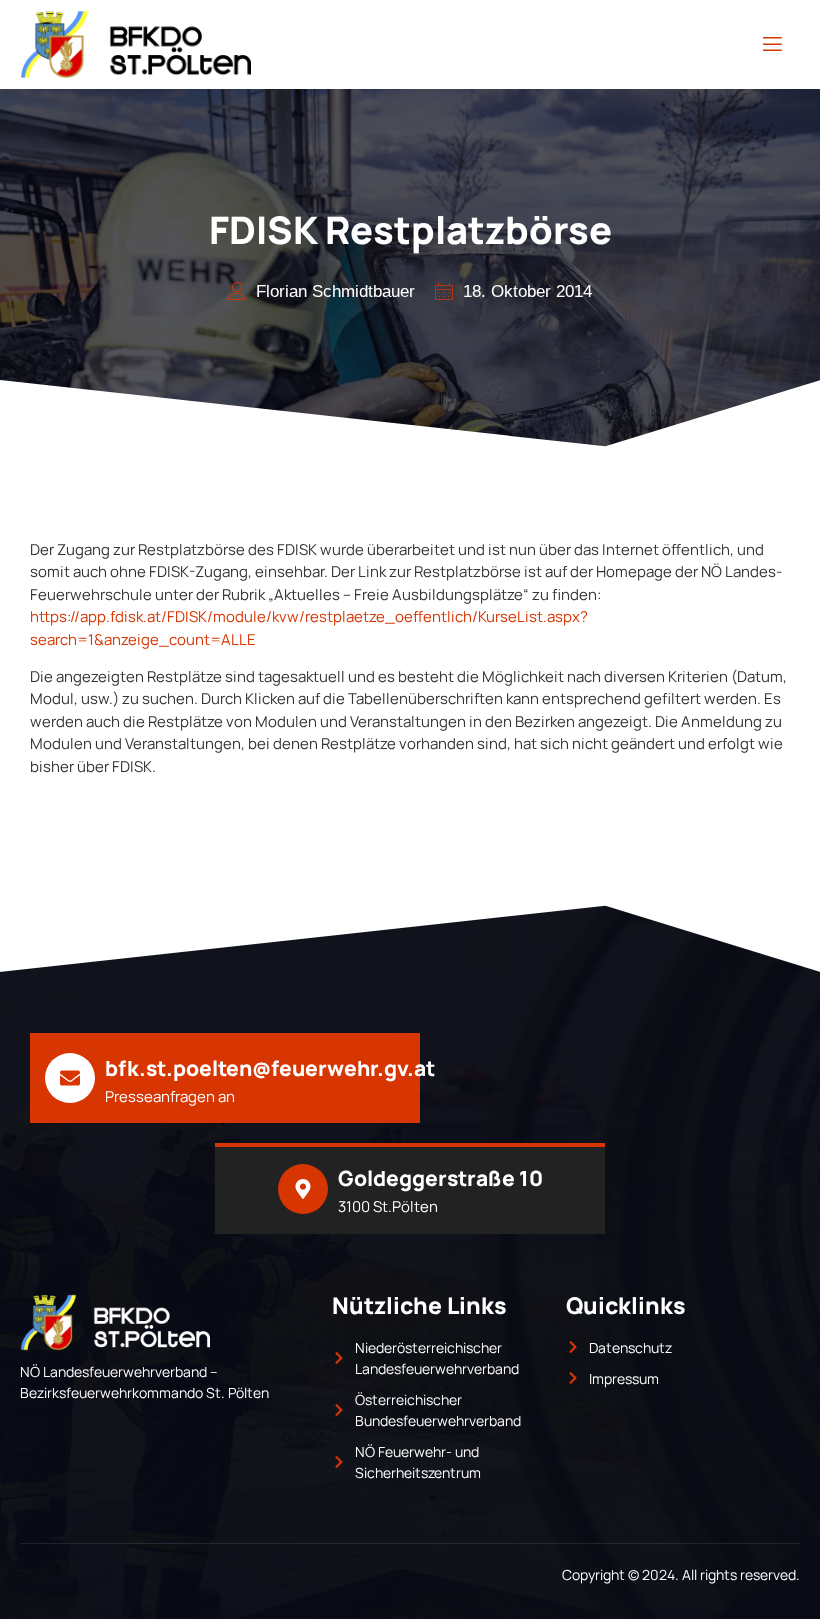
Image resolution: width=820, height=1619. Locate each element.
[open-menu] (772, 44)
